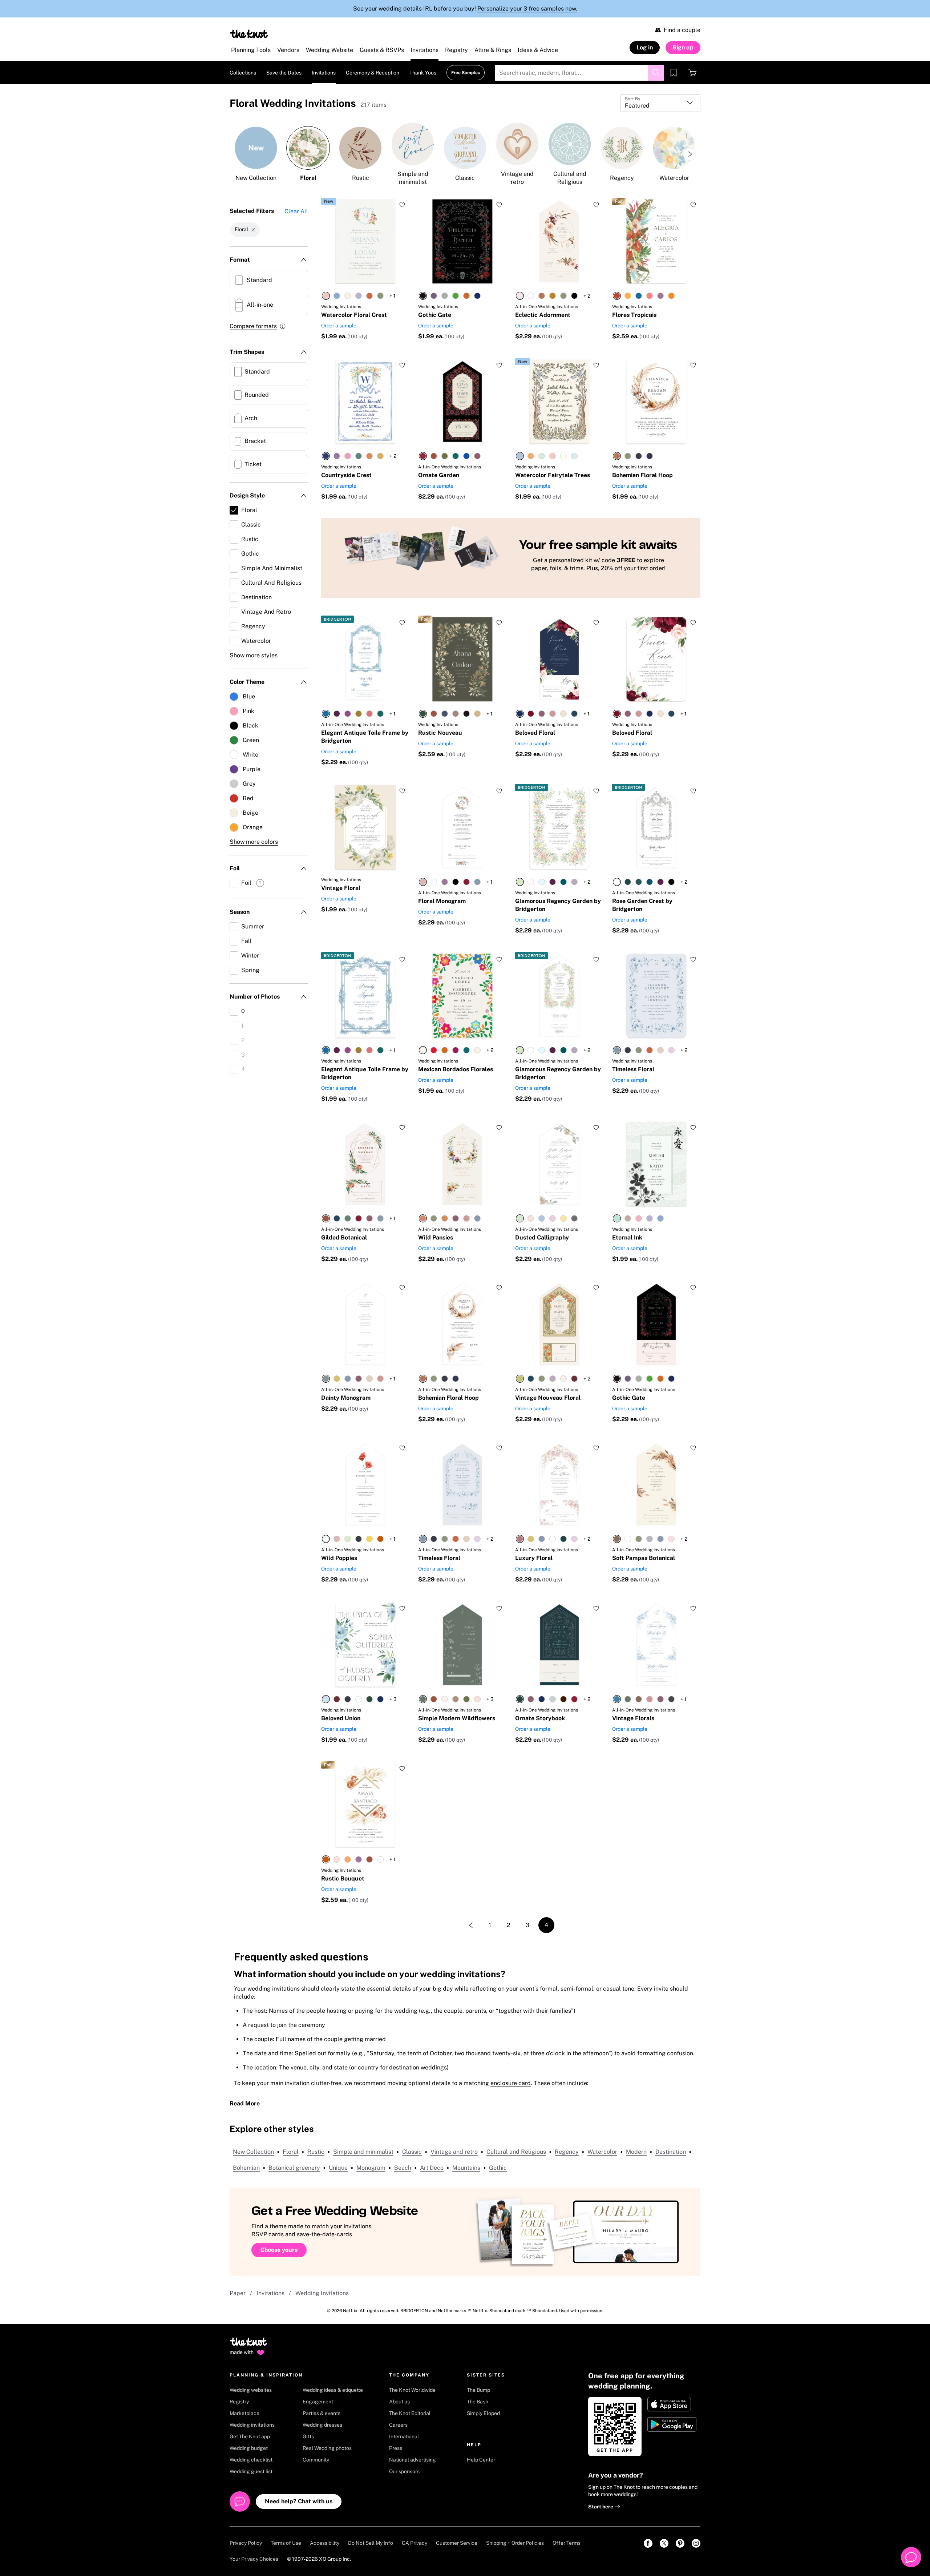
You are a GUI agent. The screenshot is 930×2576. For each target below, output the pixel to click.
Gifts (308, 2436)
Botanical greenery (294, 2168)
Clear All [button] (296, 211)
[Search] (656, 73)
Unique (338, 2168)
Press (396, 2448)
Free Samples (466, 73)
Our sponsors (404, 2471)
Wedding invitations (252, 2425)
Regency (567, 2152)
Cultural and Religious (516, 2152)
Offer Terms (567, 2543)
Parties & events (322, 2413)
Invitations (270, 2293)
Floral (291, 2152)
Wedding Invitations (322, 2293)
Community (316, 2460)
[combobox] (660, 103)
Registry (239, 2402)
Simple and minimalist (363, 2152)
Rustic (316, 2152)
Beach (403, 2168)
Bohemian (246, 2168)
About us (399, 2402)
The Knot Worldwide (412, 2390)
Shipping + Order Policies (515, 2543)
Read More (245, 2103)
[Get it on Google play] (673, 2424)
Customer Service (457, 2543)
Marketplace (244, 2413)
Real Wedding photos (327, 2448)
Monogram (371, 2168)
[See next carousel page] (690, 154)
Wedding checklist (251, 2460)
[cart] (692, 73)
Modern (636, 2152)
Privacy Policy (246, 2543)
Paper (238, 2293)
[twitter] (664, 2543)
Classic (412, 2152)
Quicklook (365, 269)
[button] (258, 326)
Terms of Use (286, 2543)
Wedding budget (249, 2448)
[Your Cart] (692, 73)
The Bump (478, 2390)
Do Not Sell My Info (371, 2543)
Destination (671, 2152)
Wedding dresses (322, 2425)
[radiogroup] (353, 296)
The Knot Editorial (410, 2413)
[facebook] (648, 2543)
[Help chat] (911, 2557)
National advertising (413, 2460)
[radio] (326, 296)
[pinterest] (680, 2543)
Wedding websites (251, 2390)
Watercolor (602, 2152)
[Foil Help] (260, 884)
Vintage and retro (454, 2152)
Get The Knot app (250, 2436)
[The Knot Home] (249, 34)
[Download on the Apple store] (673, 2404)
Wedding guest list (251, 2471)
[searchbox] (579, 73)
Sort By (632, 99)
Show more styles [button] (254, 655)
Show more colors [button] (254, 842)
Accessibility (325, 2543)
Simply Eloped (483, 2413)
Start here (601, 2507)
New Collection (253, 2152)
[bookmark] (674, 73)
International (404, 2436)
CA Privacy (415, 2543)
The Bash (478, 2402)
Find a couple (682, 30)
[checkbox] (269, 280)
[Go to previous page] (471, 1925)
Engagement (318, 2402)
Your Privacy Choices (254, 2559)
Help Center (481, 2460)
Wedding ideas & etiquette (333, 2390)
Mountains (466, 2168)
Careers (398, 2425)
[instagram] (696, 2543)
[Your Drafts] (674, 73)
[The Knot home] (249, 2345)
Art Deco (432, 2168)
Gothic (498, 2168)
